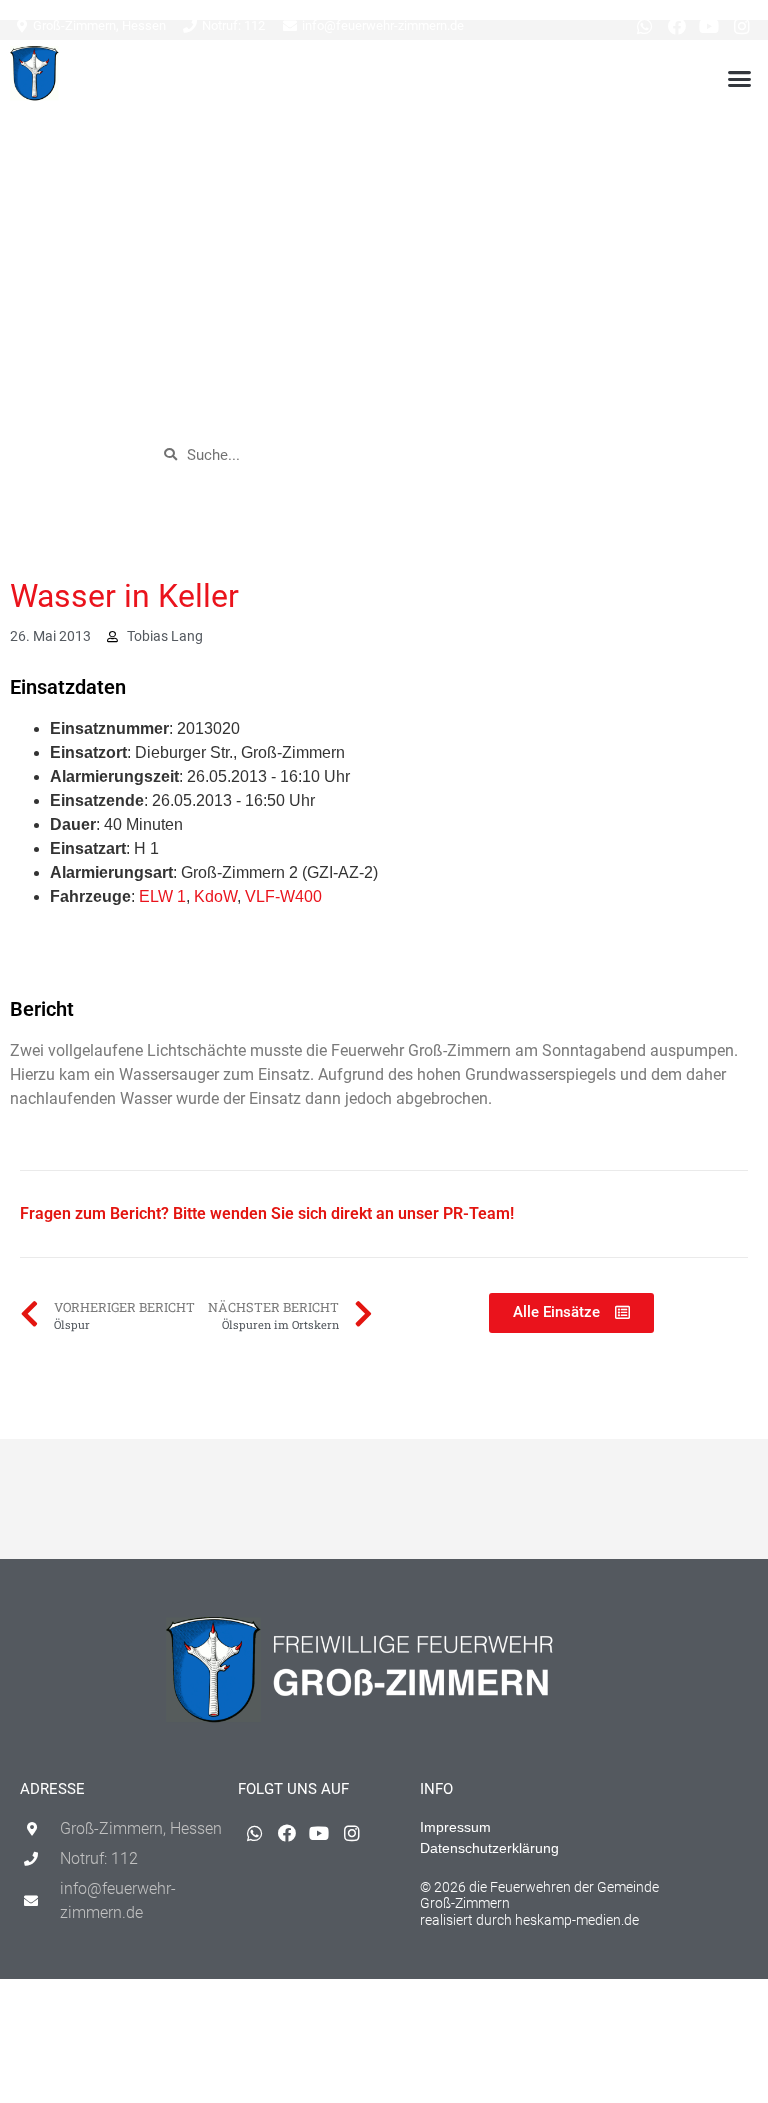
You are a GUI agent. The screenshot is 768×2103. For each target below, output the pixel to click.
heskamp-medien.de (577, 1920)
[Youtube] (709, 26)
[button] (739, 78)
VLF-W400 (283, 896)
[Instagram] (742, 26)
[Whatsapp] (644, 26)
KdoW (215, 896)
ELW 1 (162, 896)
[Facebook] (677, 26)
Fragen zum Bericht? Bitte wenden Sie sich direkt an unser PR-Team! (267, 1213)
